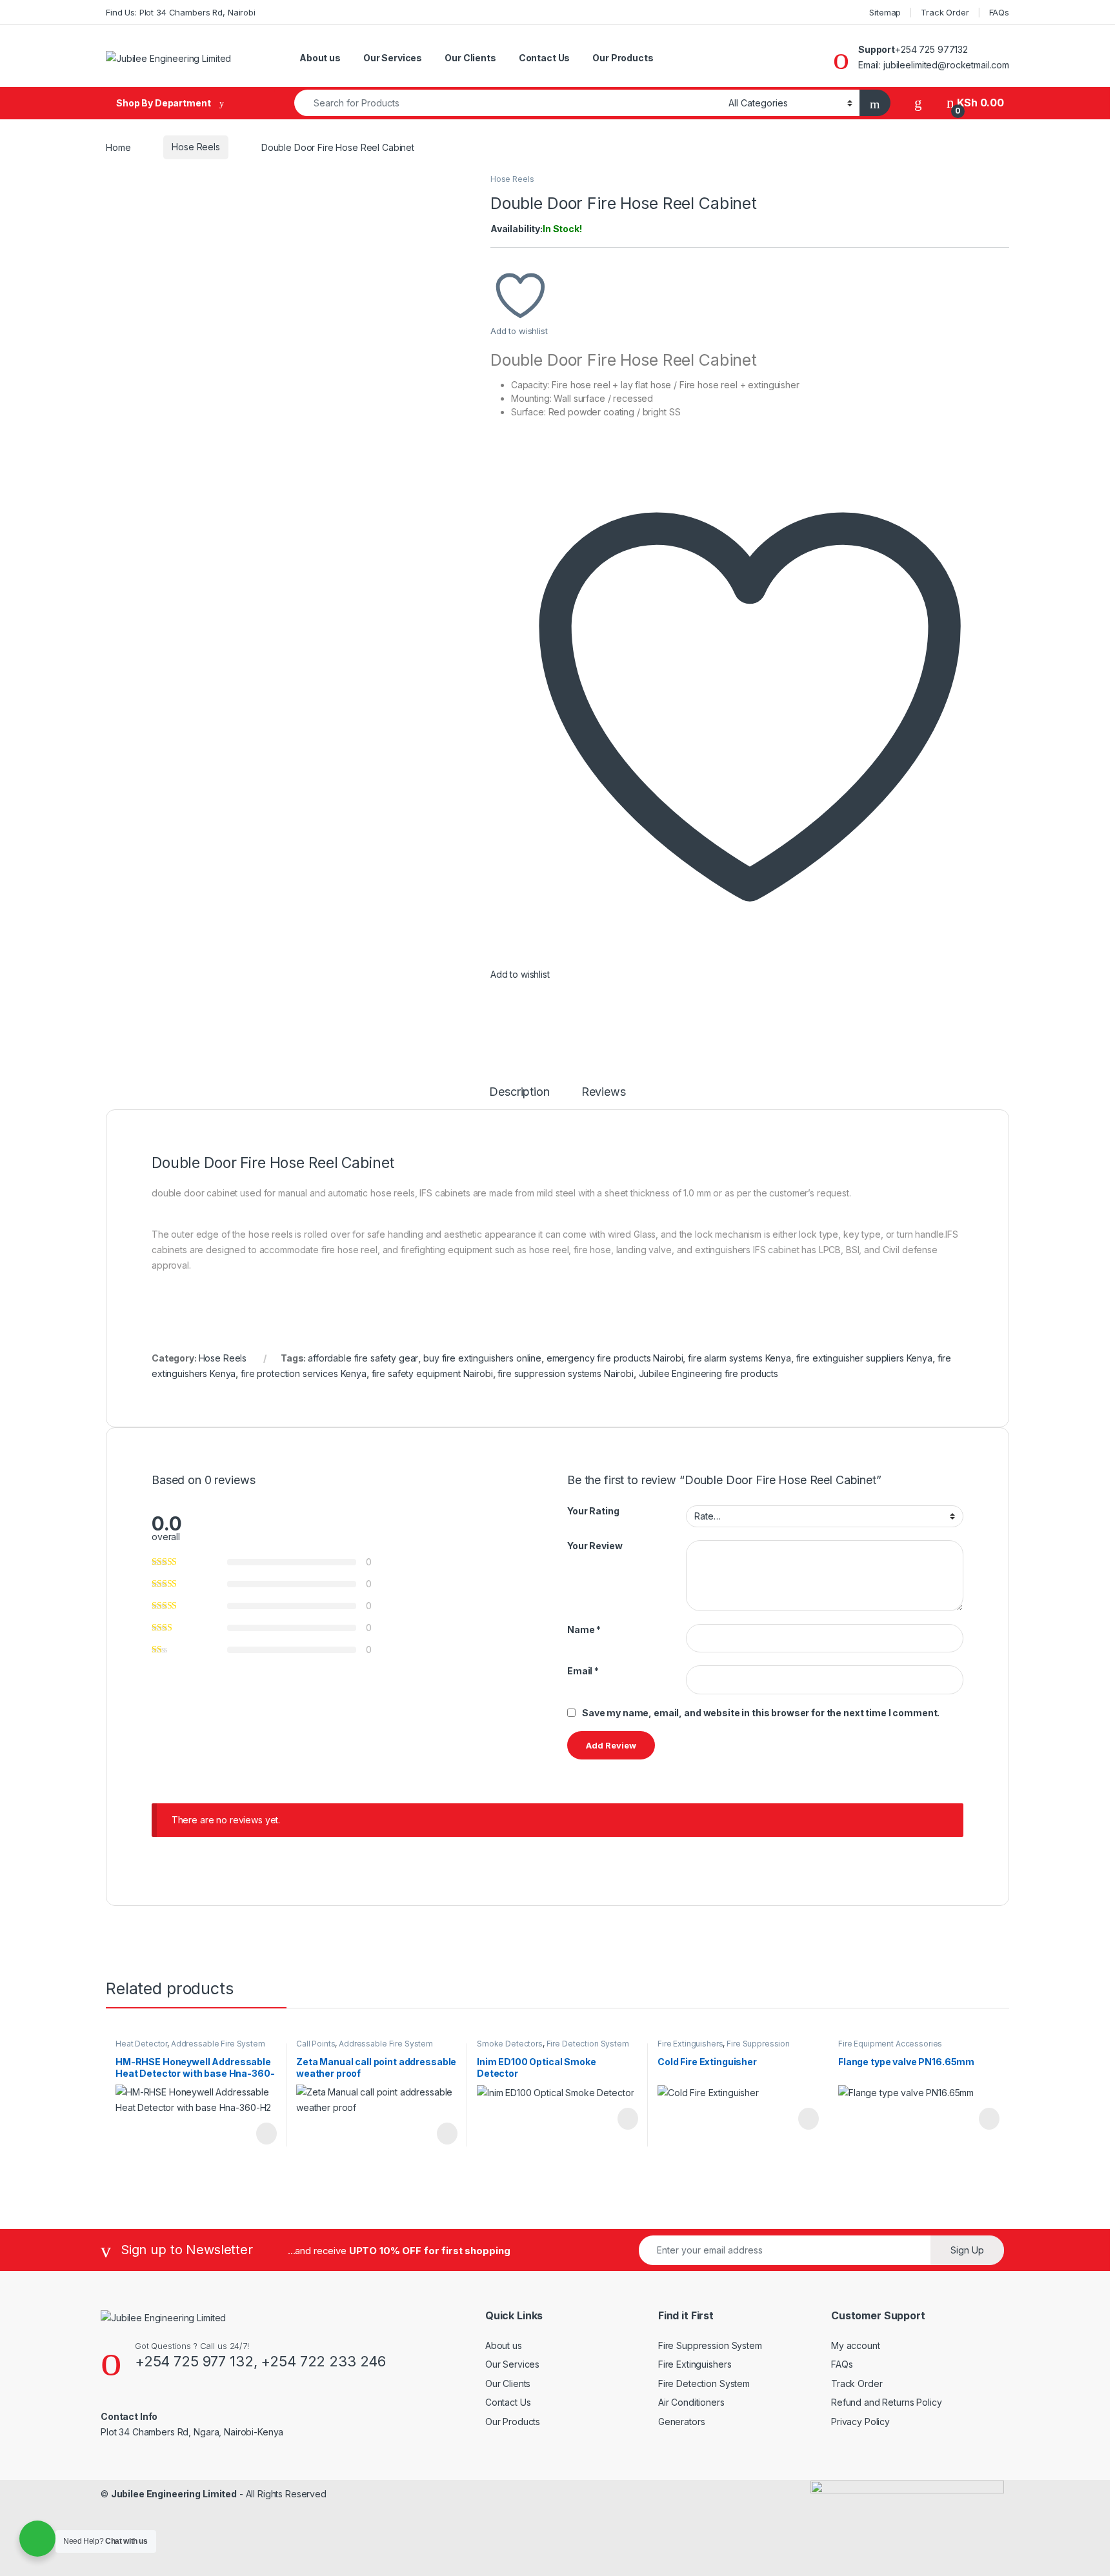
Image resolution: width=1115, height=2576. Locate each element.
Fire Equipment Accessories (890, 2044)
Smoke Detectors (510, 2044)
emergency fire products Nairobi (615, 1358)
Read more (266, 2134)
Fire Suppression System (710, 2345)
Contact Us (545, 58)
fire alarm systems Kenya (739, 1358)
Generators (682, 2422)
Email (583, 1671)
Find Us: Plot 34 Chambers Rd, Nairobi (181, 12)
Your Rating (593, 1511)
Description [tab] (519, 1092)
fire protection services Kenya (304, 1373)
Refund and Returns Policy (887, 2402)
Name (584, 1630)
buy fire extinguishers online (482, 1358)
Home (118, 147)
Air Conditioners (691, 2402)
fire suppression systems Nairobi (566, 1373)
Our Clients (470, 58)
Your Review (595, 1546)
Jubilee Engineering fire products (708, 1373)
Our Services (393, 58)
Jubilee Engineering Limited (174, 2494)
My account (856, 2345)
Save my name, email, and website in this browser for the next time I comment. (761, 1713)
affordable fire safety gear (363, 1358)
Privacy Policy (860, 2422)
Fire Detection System (588, 2044)
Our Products (623, 58)
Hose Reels (196, 147)
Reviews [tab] (604, 1092)
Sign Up (967, 2250)
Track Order (945, 12)
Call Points (316, 2044)
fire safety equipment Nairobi (432, 1373)
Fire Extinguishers (690, 2044)
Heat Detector (141, 2044)
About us (320, 58)
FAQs (999, 12)
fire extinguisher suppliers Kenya (864, 1358)
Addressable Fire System (218, 2044)
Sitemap (885, 12)
